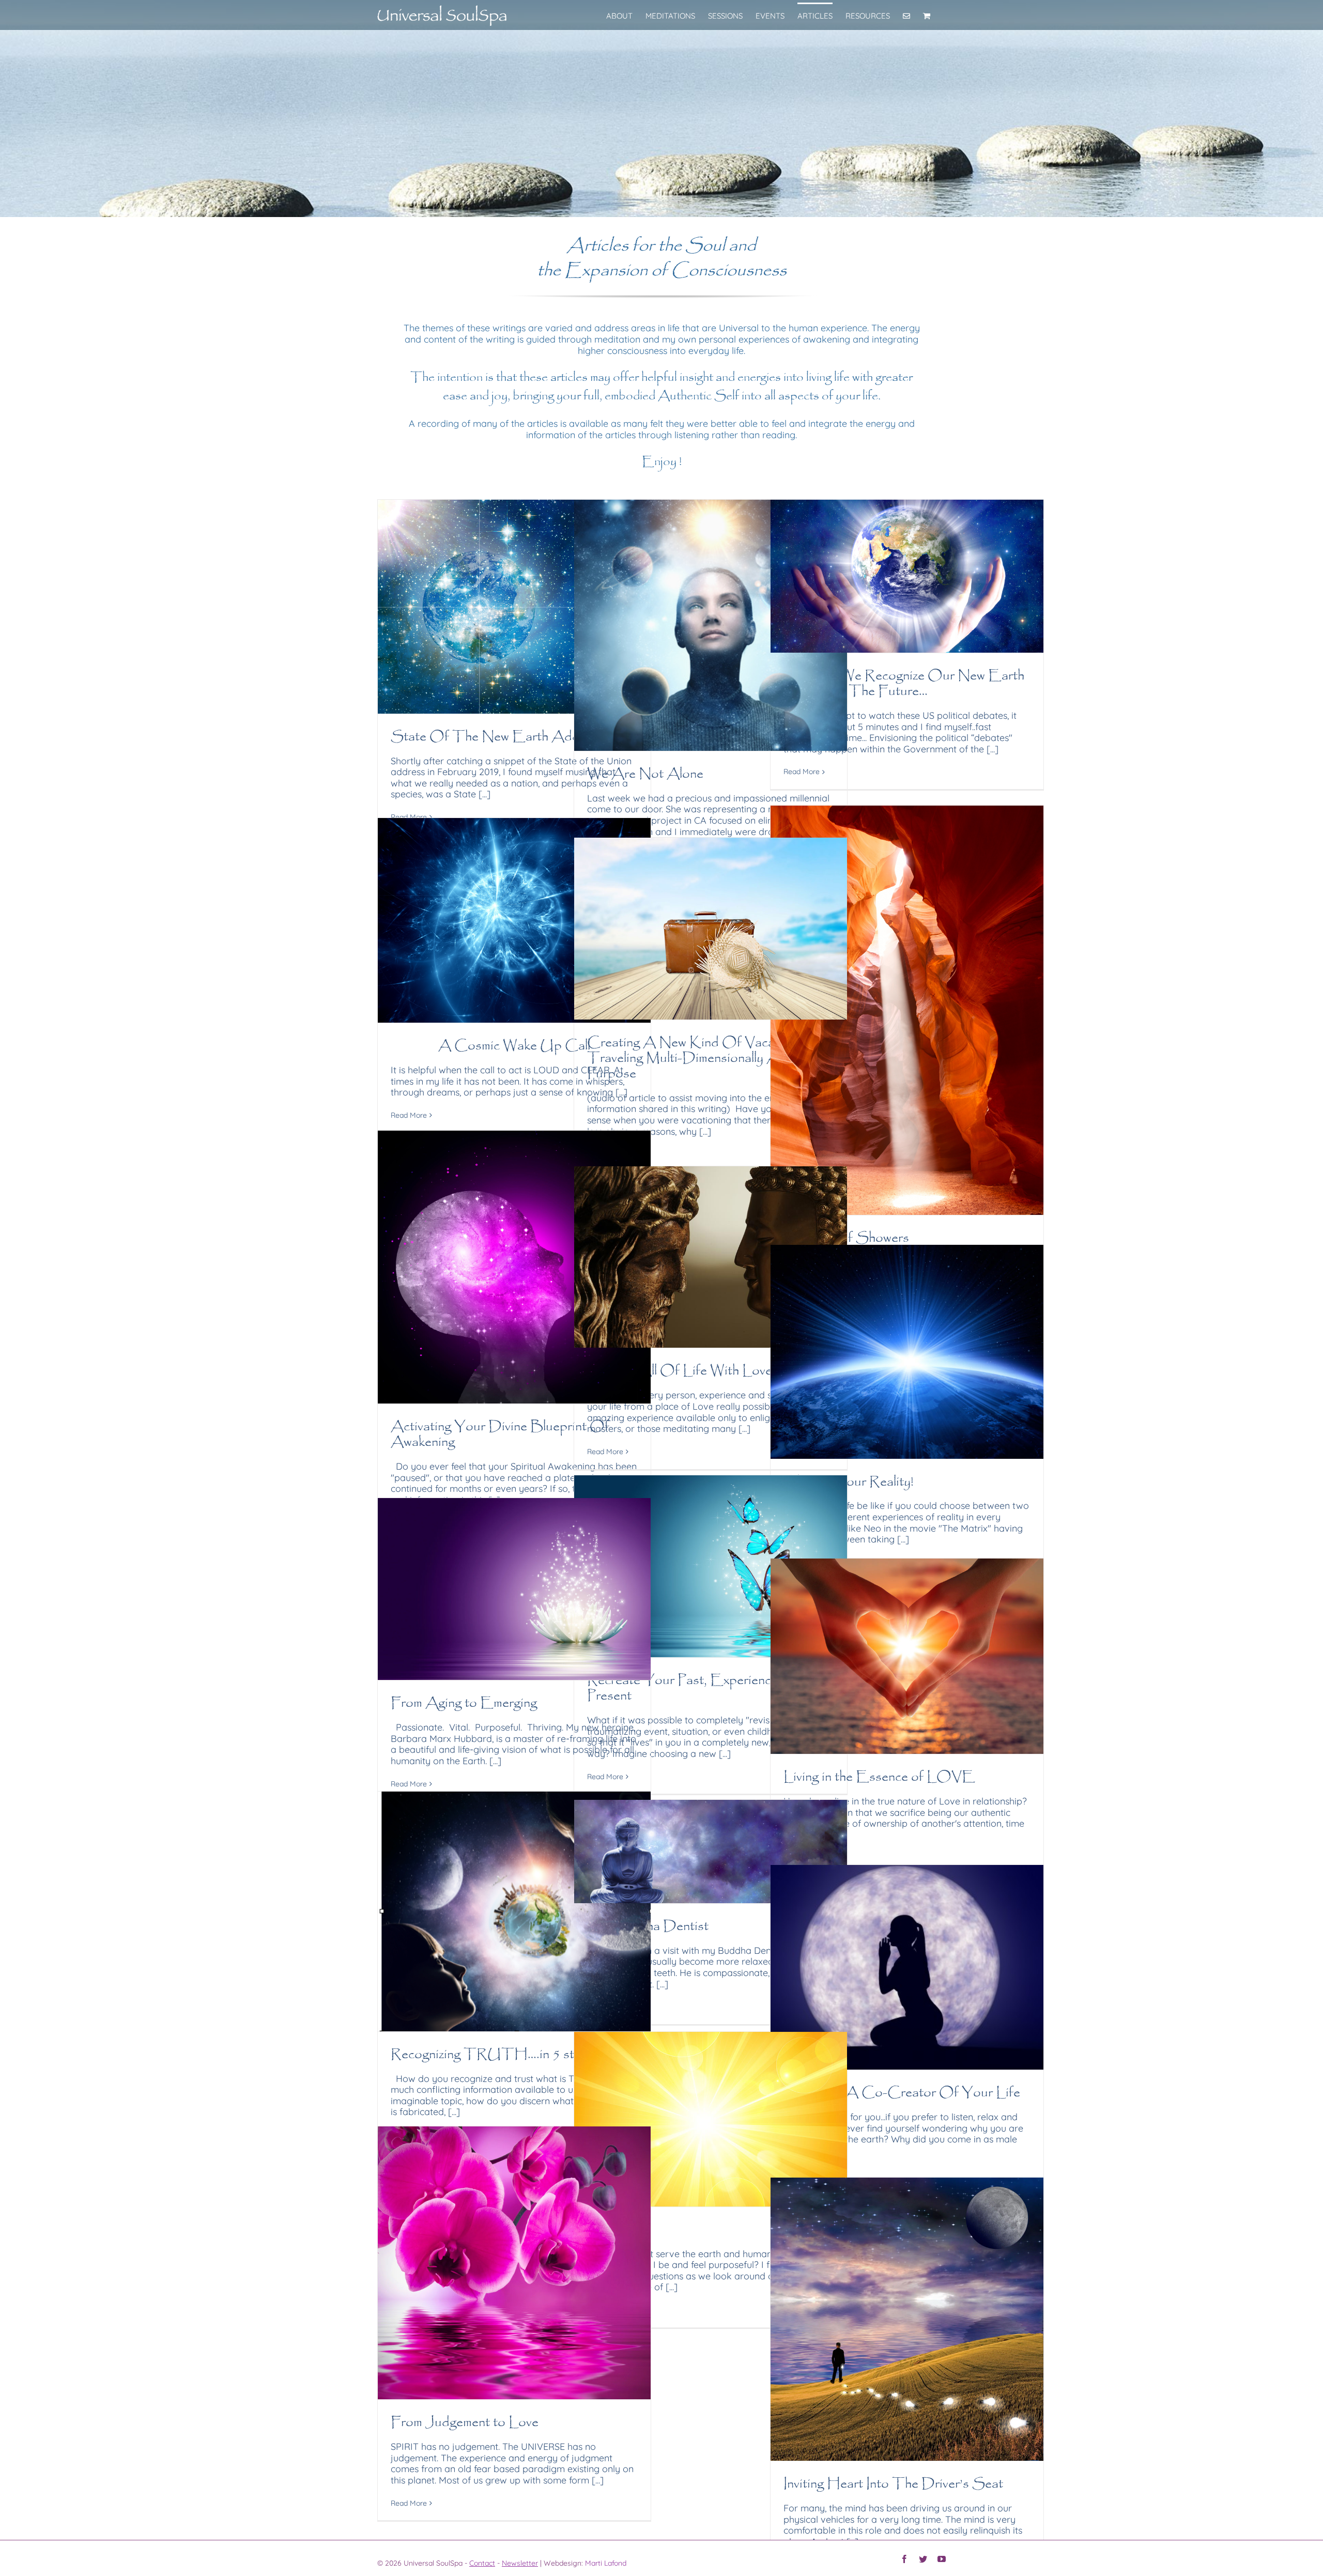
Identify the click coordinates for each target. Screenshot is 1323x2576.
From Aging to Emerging (464, 1703)
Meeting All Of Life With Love (680, 1371)
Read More (802, 772)
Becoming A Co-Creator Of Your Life (902, 2093)
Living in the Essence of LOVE (879, 1777)
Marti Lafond (606, 2563)
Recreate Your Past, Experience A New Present (706, 1688)
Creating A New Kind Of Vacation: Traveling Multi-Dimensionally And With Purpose (706, 1059)
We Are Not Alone (645, 774)
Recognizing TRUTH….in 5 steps (493, 2055)
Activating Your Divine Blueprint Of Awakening (500, 1435)
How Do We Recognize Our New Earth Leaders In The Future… (904, 684)
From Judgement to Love (465, 2423)
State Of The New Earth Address (497, 737)
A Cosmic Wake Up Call (514, 1046)
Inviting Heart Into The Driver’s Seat (893, 2484)
